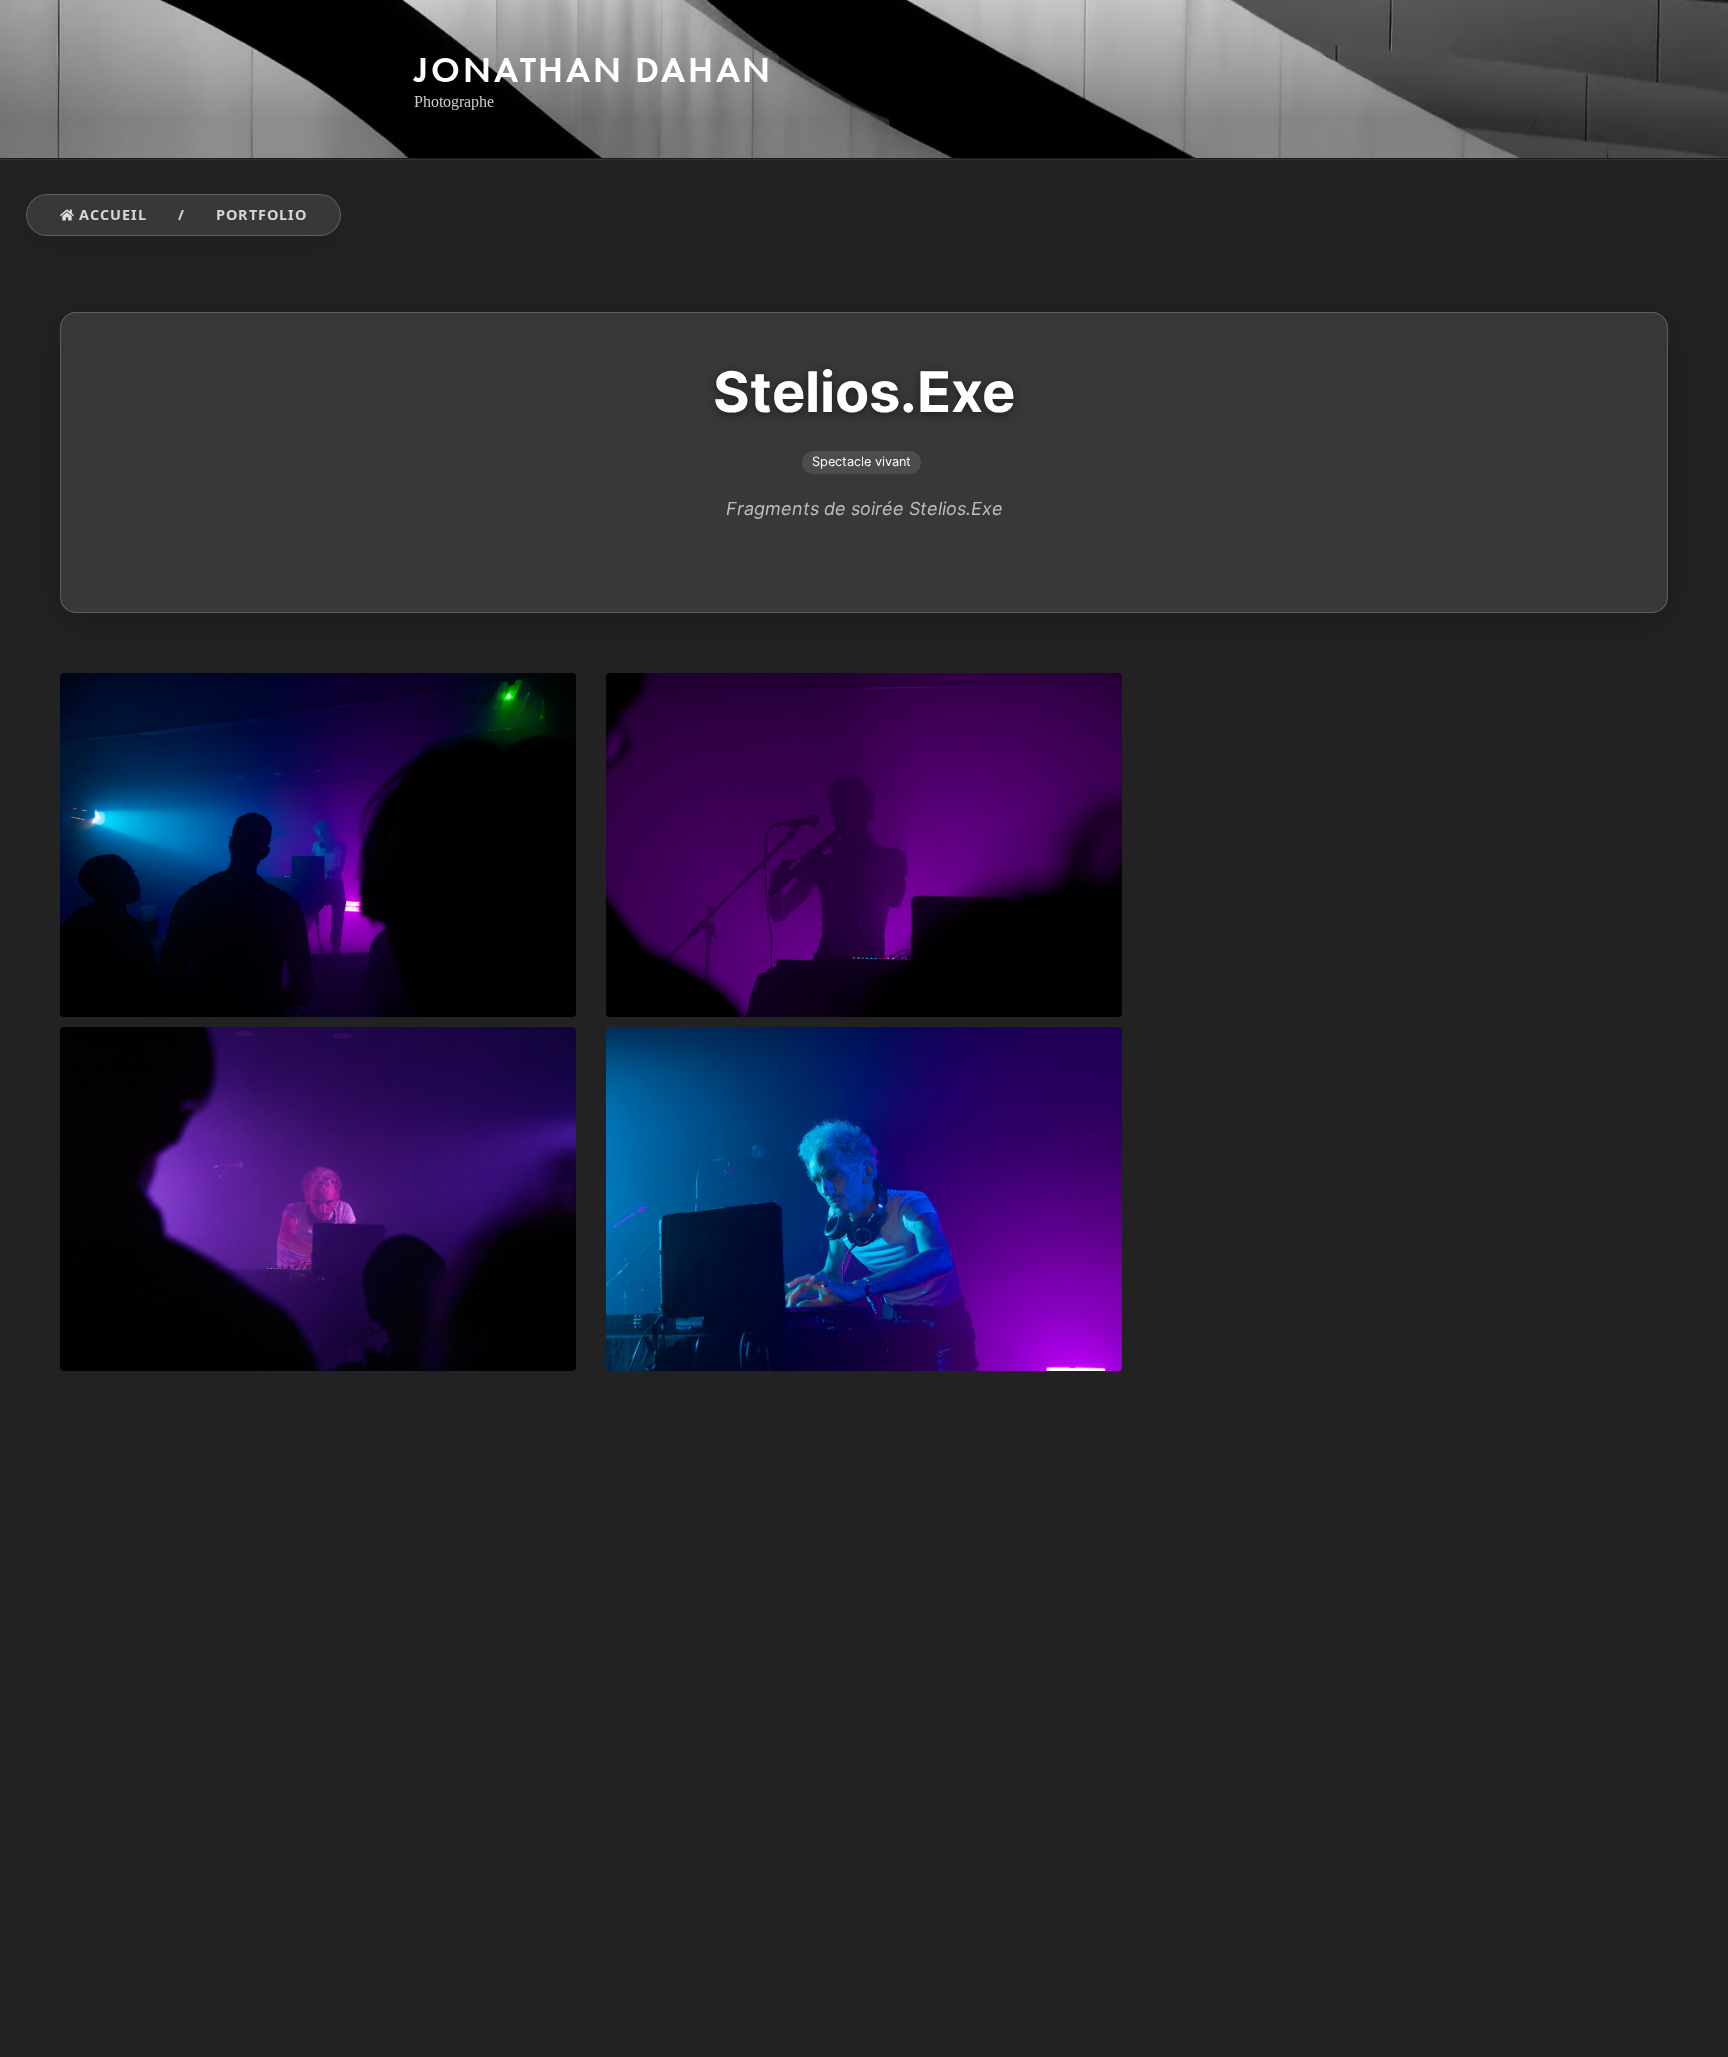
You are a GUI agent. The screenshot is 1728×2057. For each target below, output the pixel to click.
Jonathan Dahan (593, 70)
